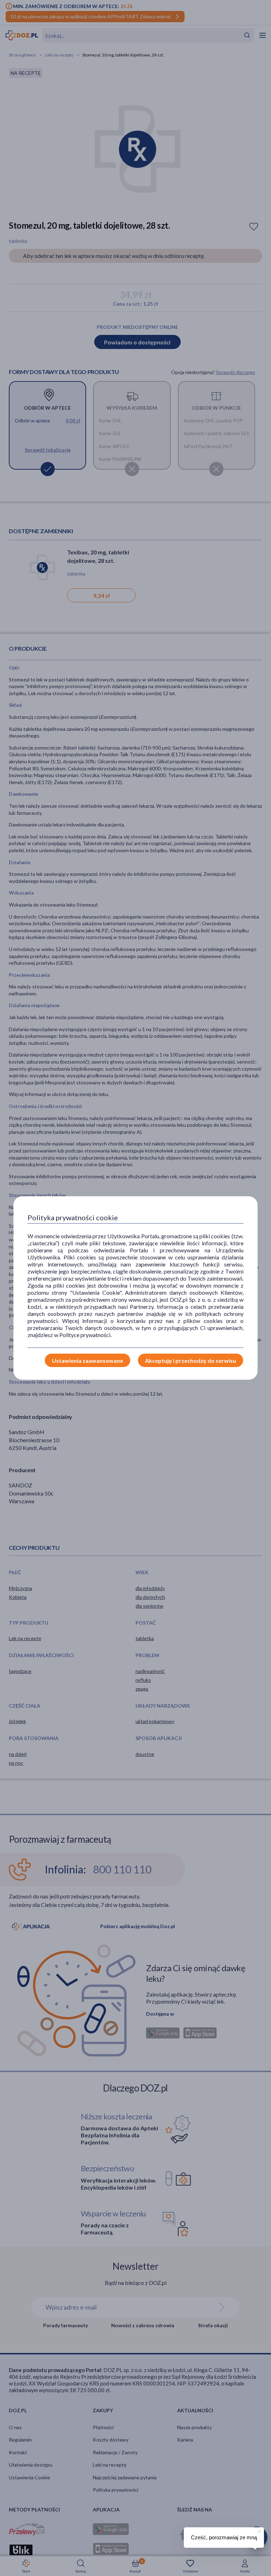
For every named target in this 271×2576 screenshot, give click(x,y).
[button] (259, 2530)
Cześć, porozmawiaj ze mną (224, 2537)
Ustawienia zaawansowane (88, 1361)
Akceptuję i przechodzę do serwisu (191, 1361)
